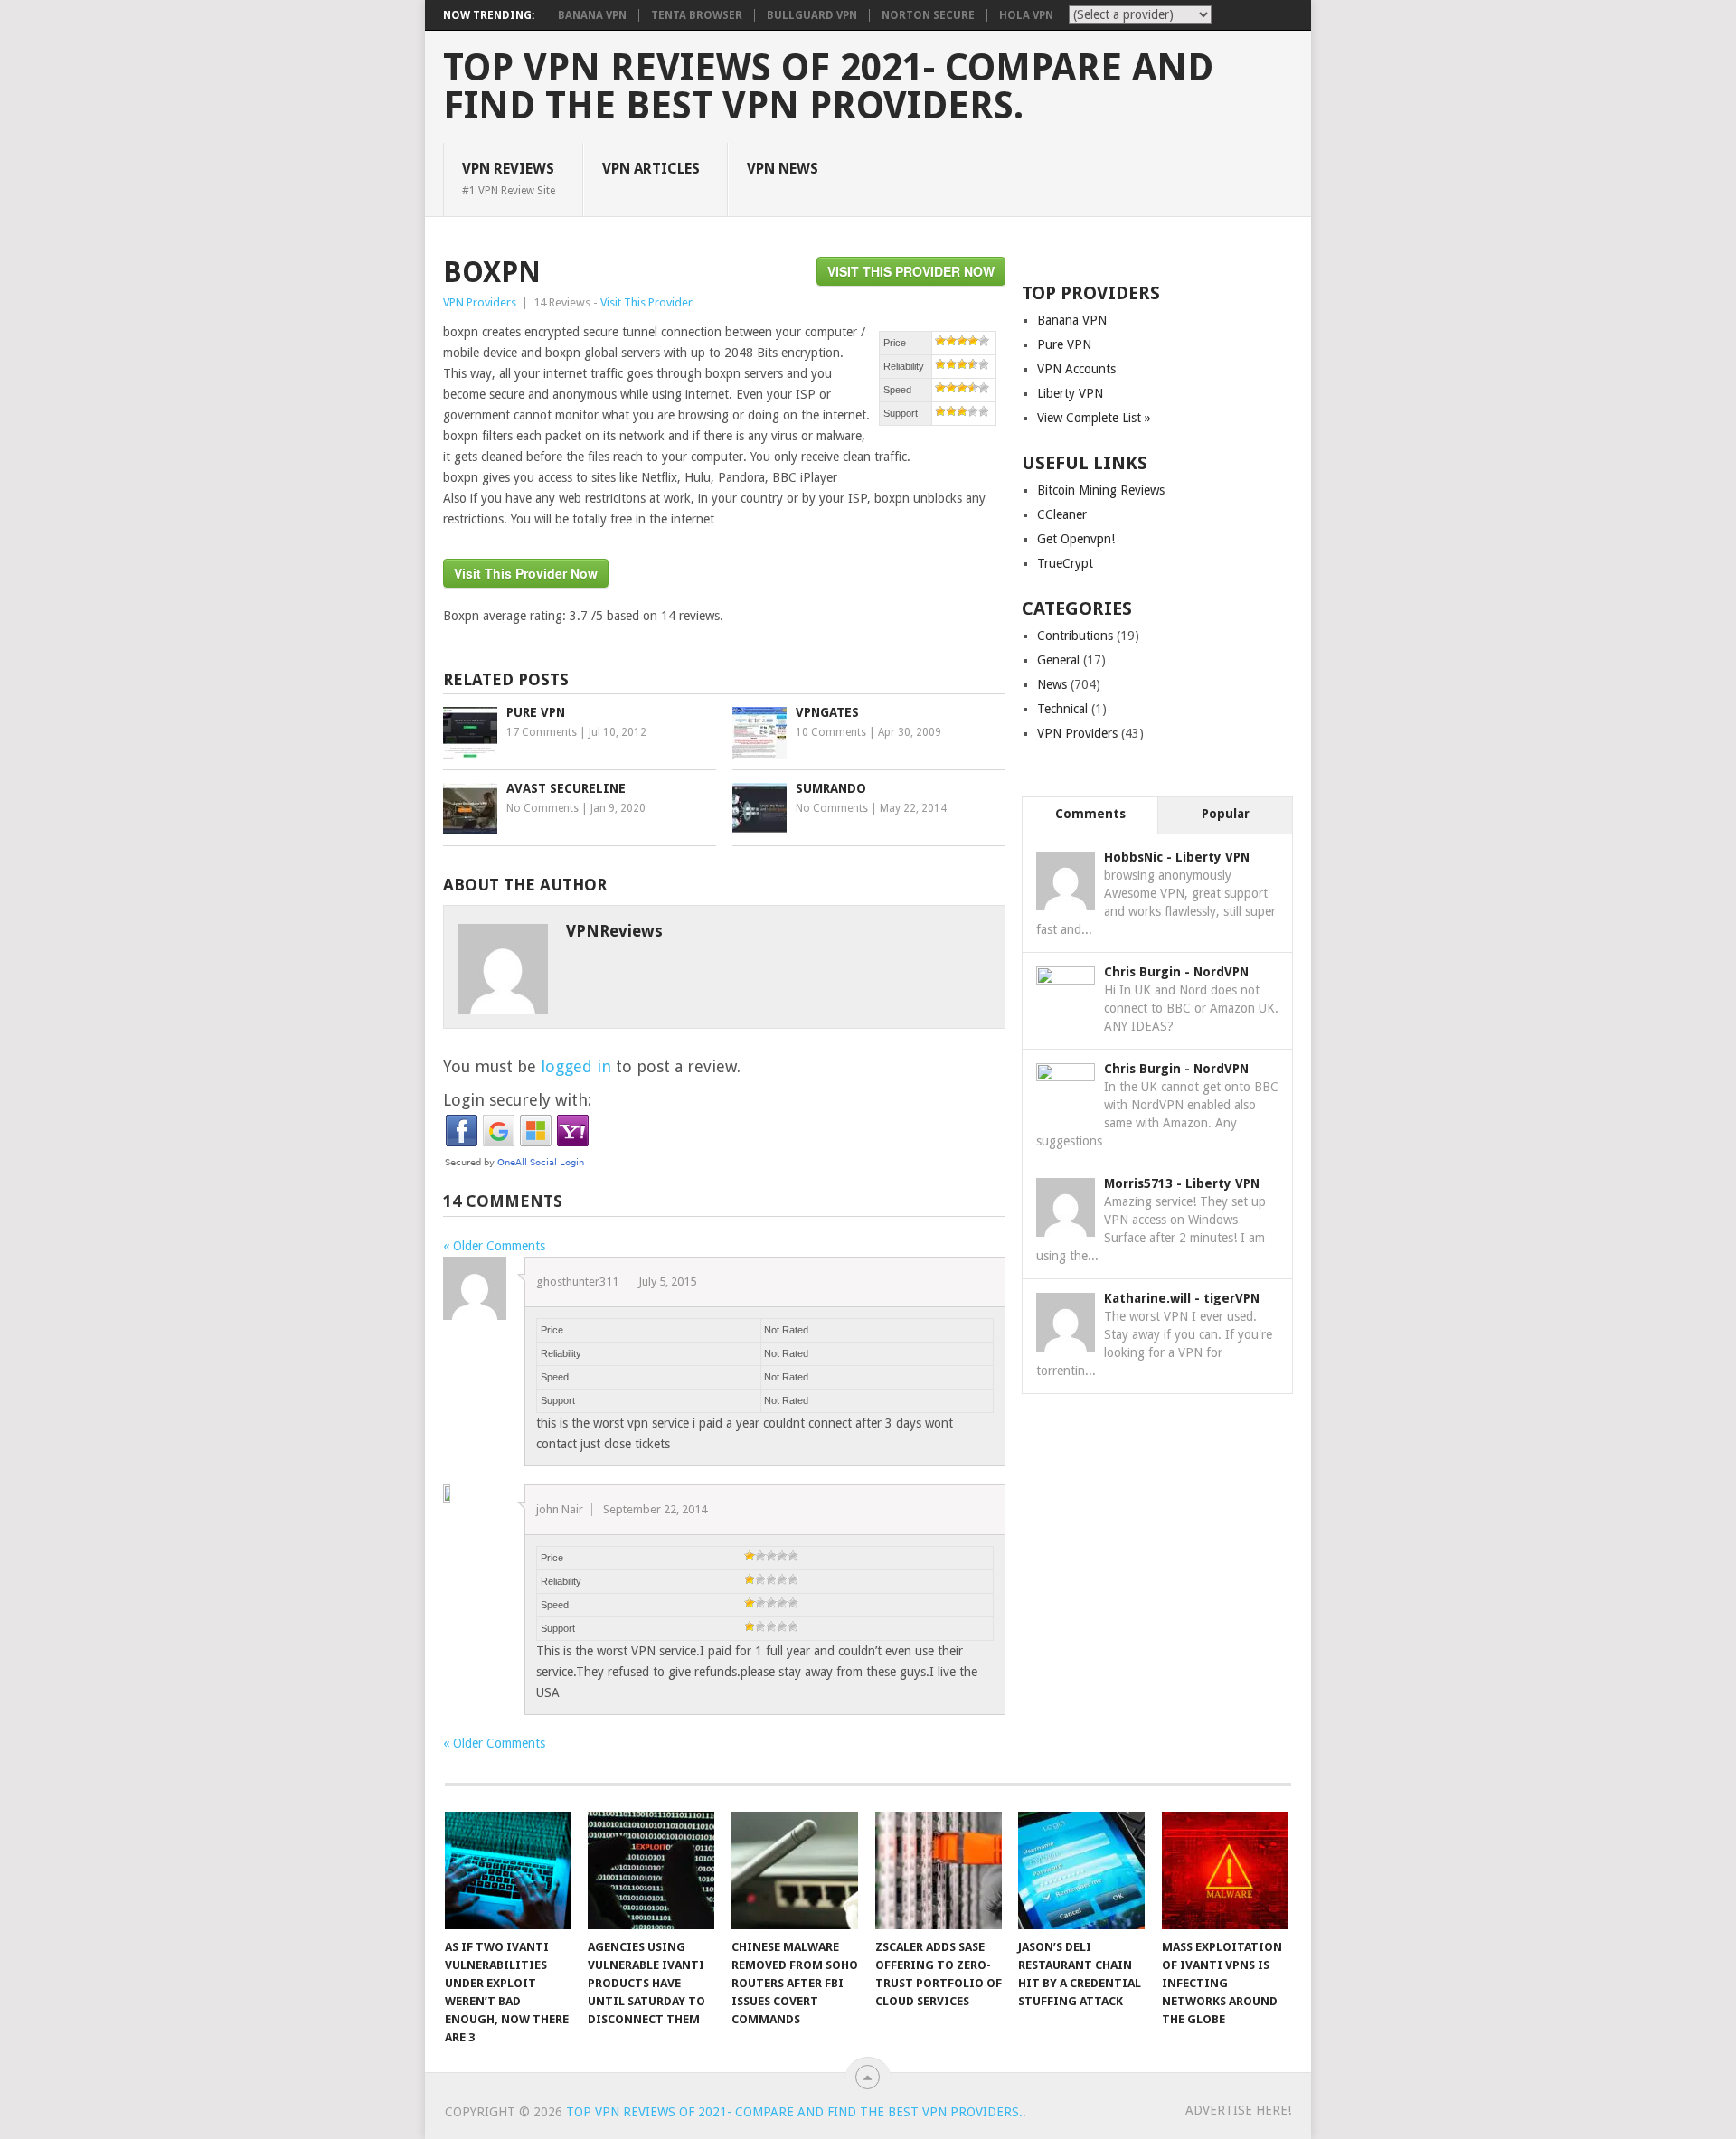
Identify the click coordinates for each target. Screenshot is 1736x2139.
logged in (576, 1066)
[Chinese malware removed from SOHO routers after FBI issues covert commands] (795, 1870)
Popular (1226, 814)
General (1058, 660)
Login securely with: (517, 1100)
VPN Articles (651, 169)
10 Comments (831, 732)
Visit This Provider (646, 302)
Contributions (1075, 636)
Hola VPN (1026, 15)
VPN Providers (480, 302)
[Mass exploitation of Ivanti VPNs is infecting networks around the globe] (1225, 1870)
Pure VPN (1064, 344)
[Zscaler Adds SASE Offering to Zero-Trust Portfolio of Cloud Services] (939, 1870)
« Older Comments (494, 1246)
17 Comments (542, 732)
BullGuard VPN (812, 15)
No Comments (542, 808)
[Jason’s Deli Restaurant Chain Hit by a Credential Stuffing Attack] (1081, 1870)
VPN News (783, 169)
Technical (1062, 709)
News (1052, 684)
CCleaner (1062, 514)
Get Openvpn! (1076, 539)
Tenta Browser (697, 15)
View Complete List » (1094, 418)
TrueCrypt (1065, 563)
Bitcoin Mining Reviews (1101, 490)
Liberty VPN (1070, 393)
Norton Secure (928, 15)
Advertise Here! (1238, 2110)
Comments (1090, 814)
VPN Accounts (1076, 369)
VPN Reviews (509, 178)
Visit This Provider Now (911, 271)
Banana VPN (592, 15)
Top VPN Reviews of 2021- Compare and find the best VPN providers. (828, 87)
